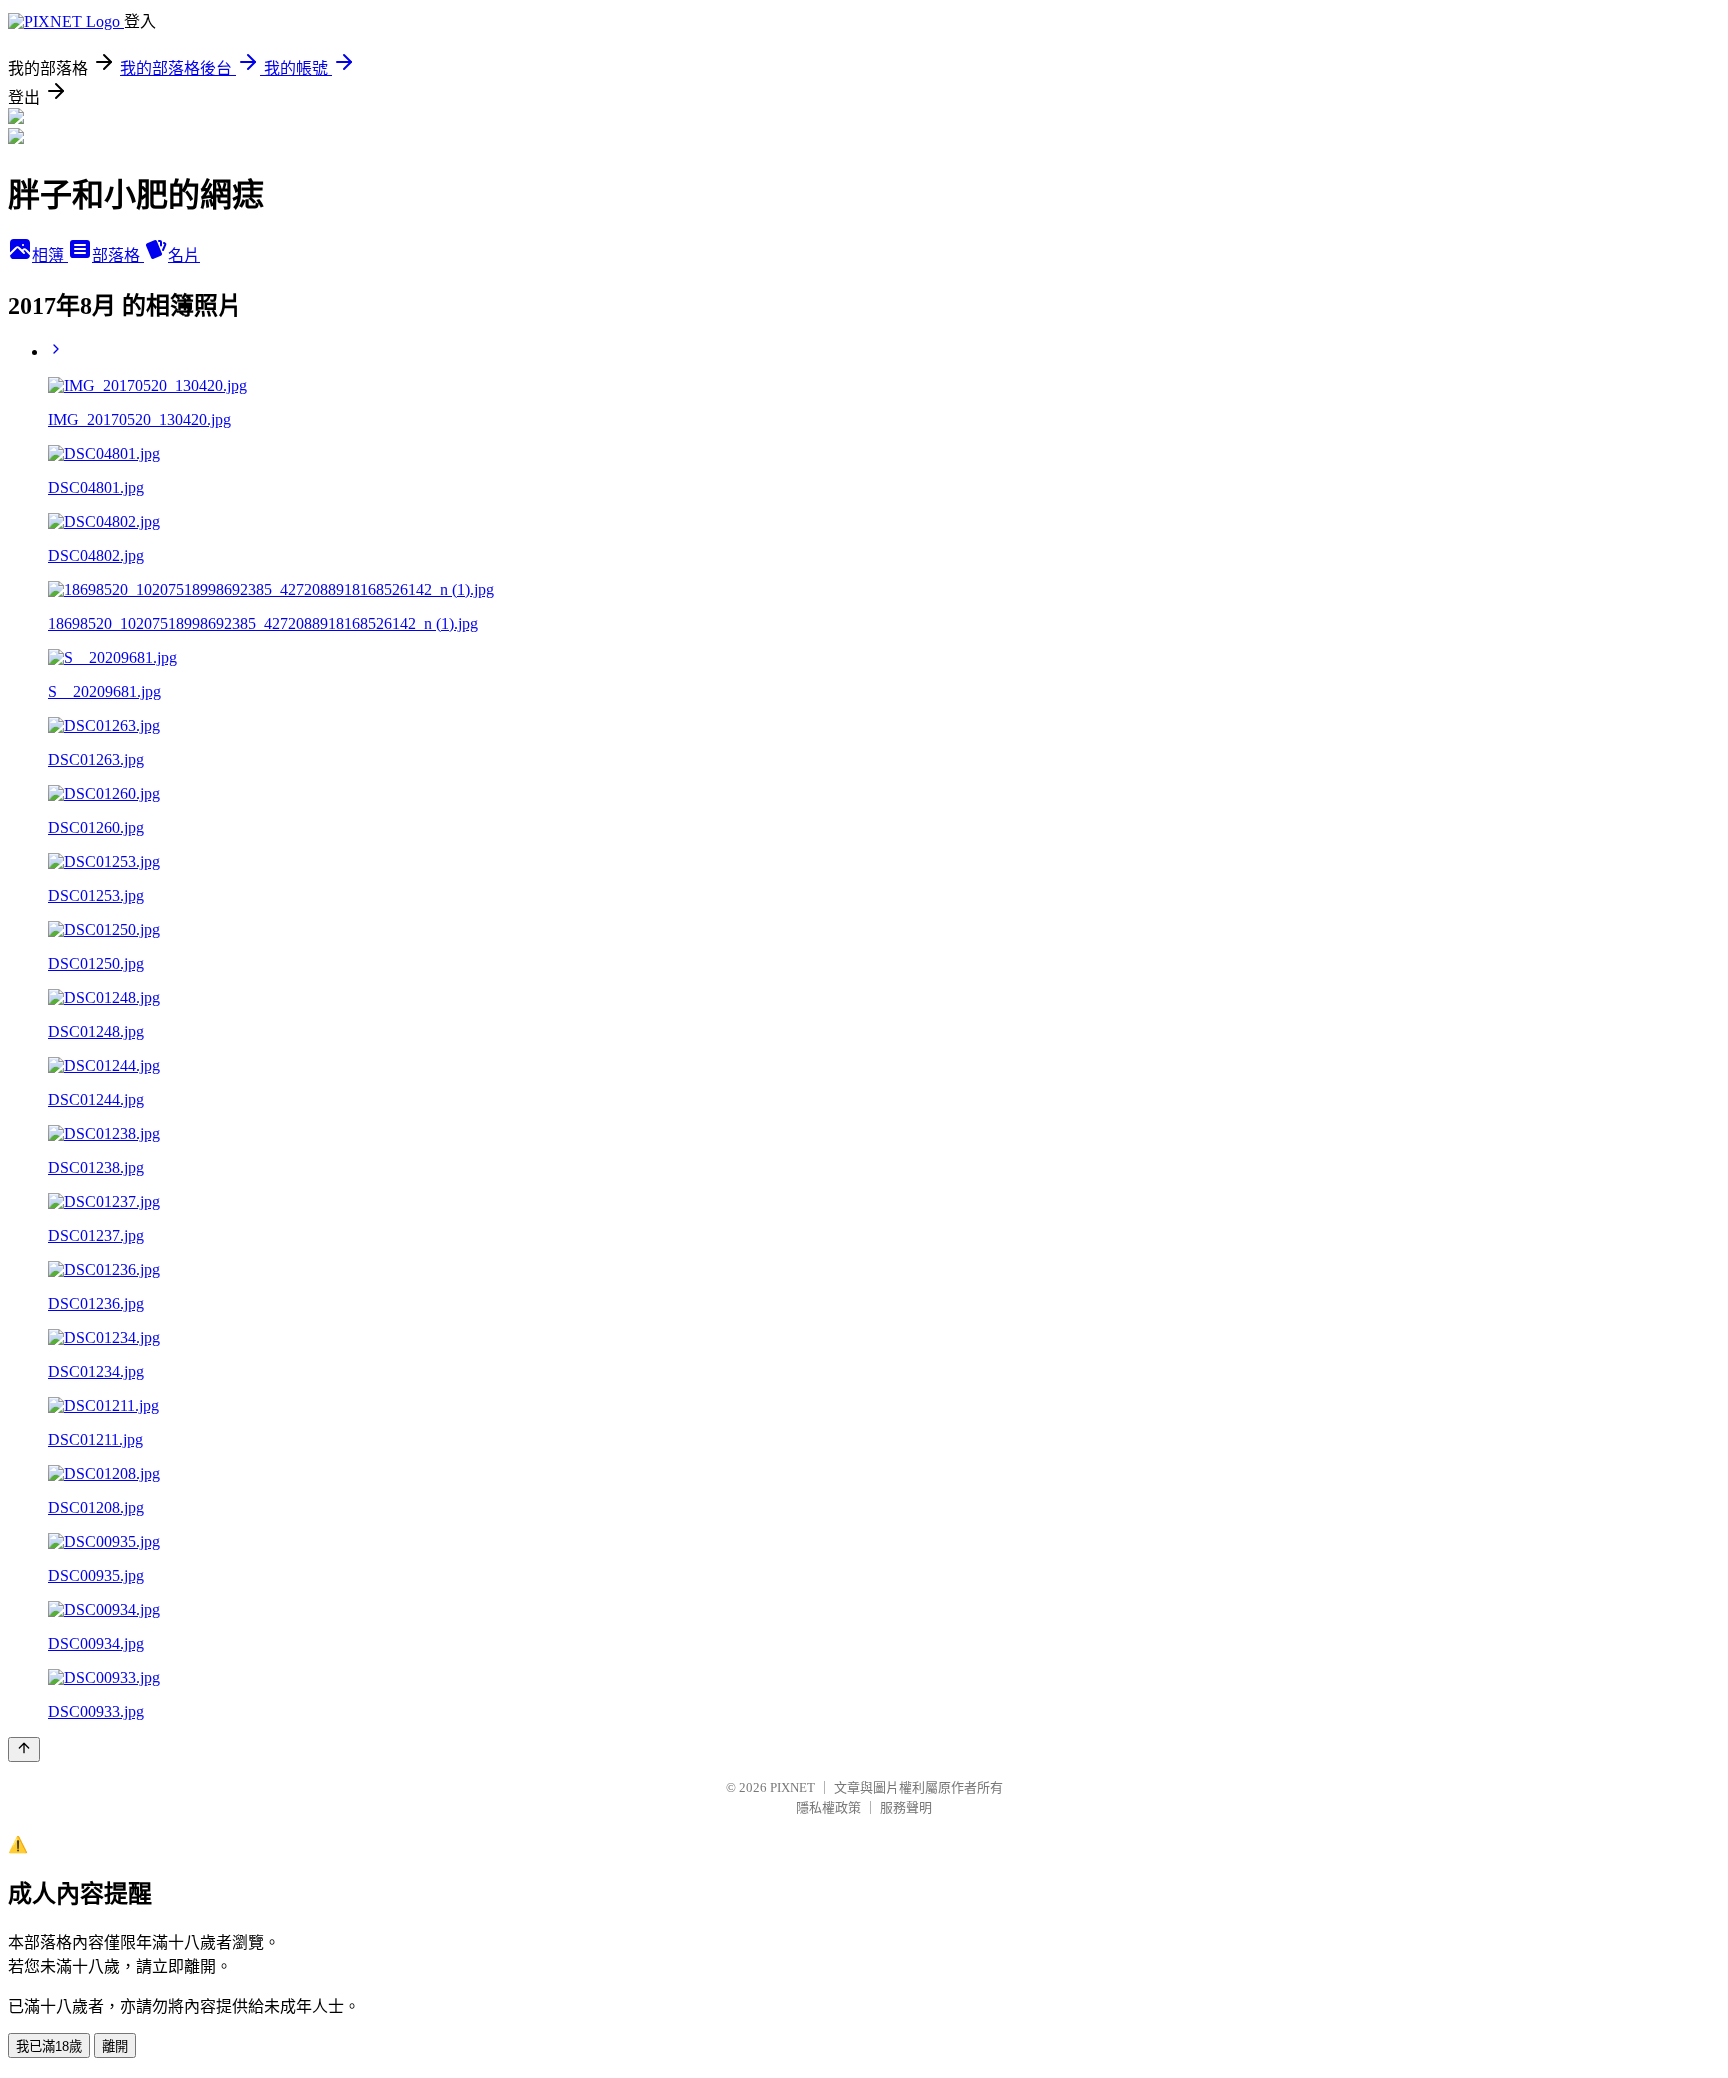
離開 (115, 2046)
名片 (184, 255)
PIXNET (792, 1787)
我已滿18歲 (49, 2046)
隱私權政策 (828, 1807)
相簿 (50, 255)
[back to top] (24, 1749)
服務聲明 (906, 1807)
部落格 (118, 255)
